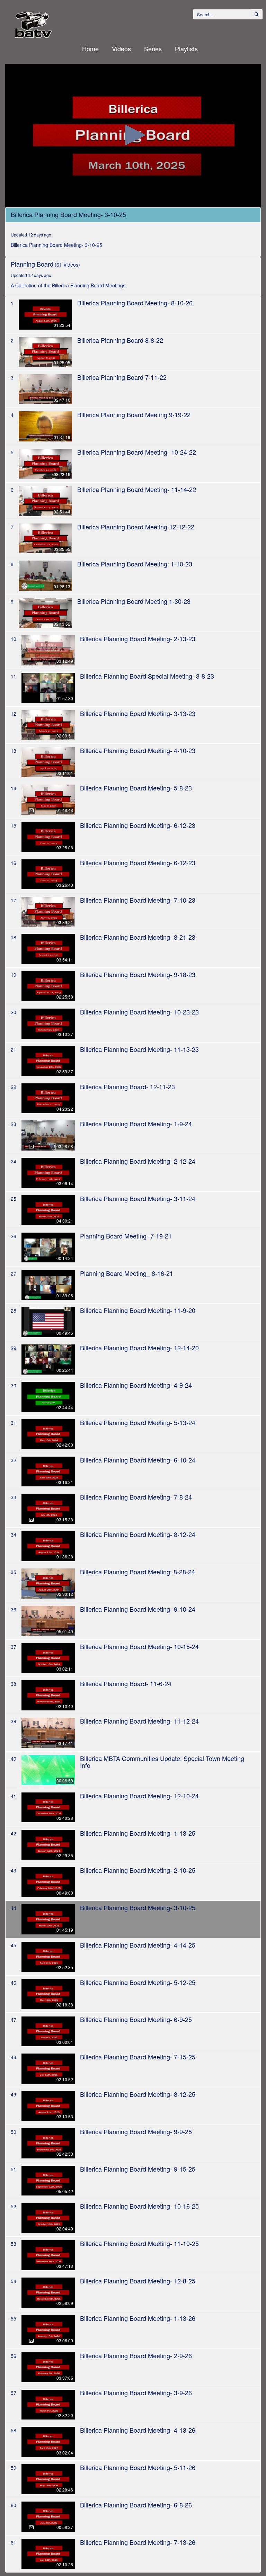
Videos (121, 48)
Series (153, 48)
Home (90, 48)
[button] (133, 135)
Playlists (186, 48)
